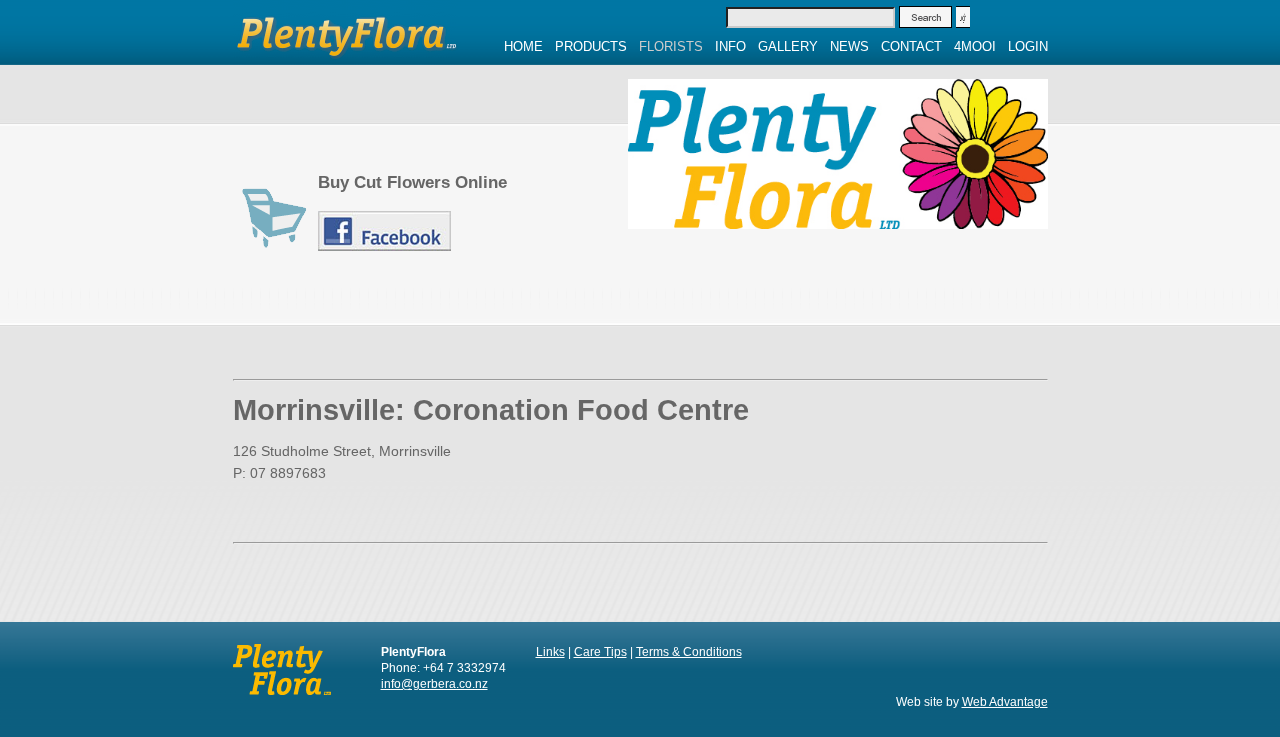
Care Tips (600, 652)
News (849, 46)
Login (1028, 46)
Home (523, 46)
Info (730, 46)
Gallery (788, 46)
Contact (911, 46)
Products (591, 46)
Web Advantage (1005, 702)
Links (550, 652)
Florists (671, 46)
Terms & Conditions (689, 652)
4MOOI (975, 46)
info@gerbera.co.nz (434, 684)
